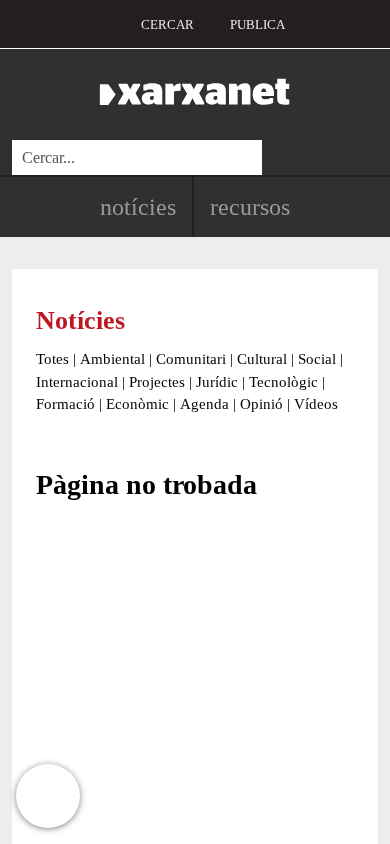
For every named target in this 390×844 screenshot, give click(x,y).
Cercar (167, 24)
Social (317, 359)
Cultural (262, 359)
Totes (52, 359)
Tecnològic (283, 382)
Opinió (261, 404)
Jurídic (217, 382)
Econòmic (137, 404)
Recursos (250, 207)
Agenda (204, 404)
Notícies (138, 207)
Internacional (77, 382)
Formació (65, 404)
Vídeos (316, 404)
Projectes (157, 382)
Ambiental (112, 359)
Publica (257, 24)
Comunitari (191, 359)
